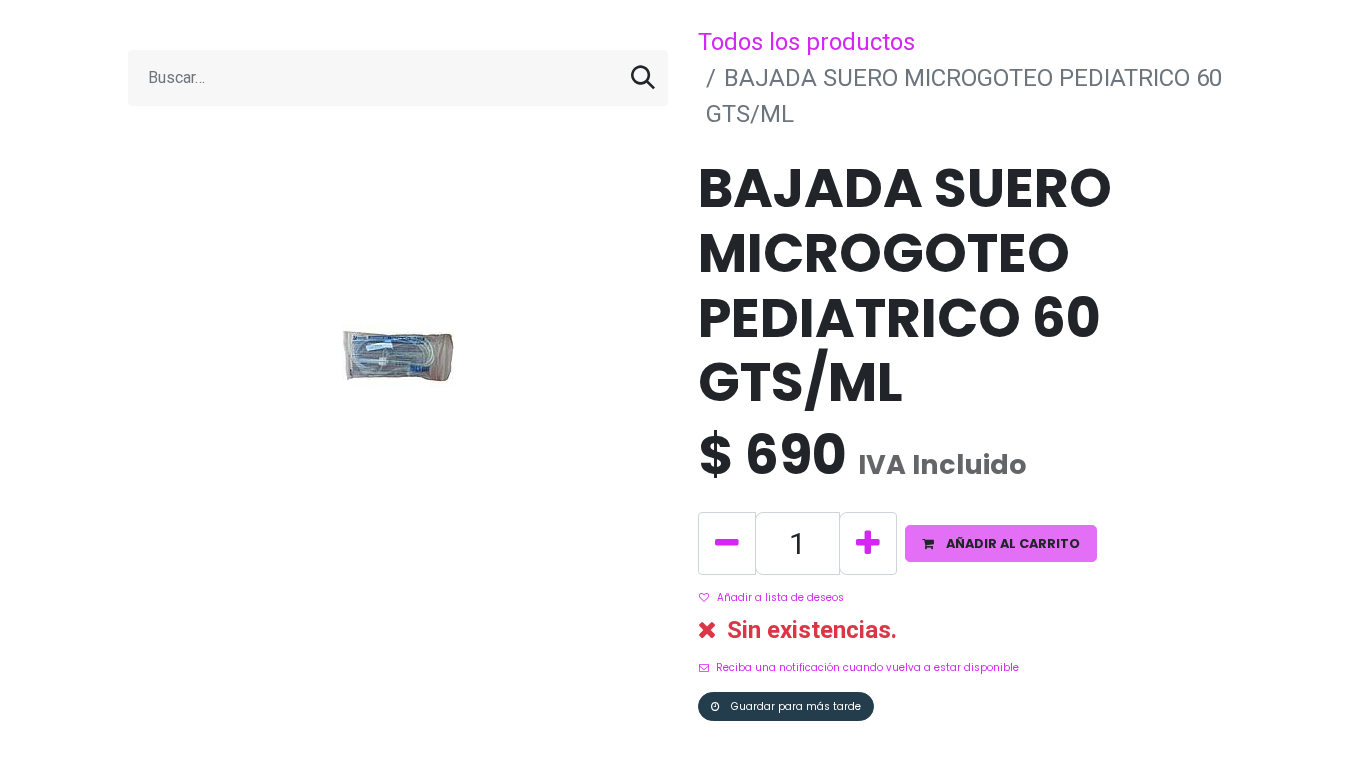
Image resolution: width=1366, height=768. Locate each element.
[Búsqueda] (643, 78)
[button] (1001, 543)
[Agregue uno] (868, 543)
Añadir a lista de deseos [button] (780, 597)
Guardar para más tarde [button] (794, 706)
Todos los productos (806, 42)
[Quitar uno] (727, 543)
